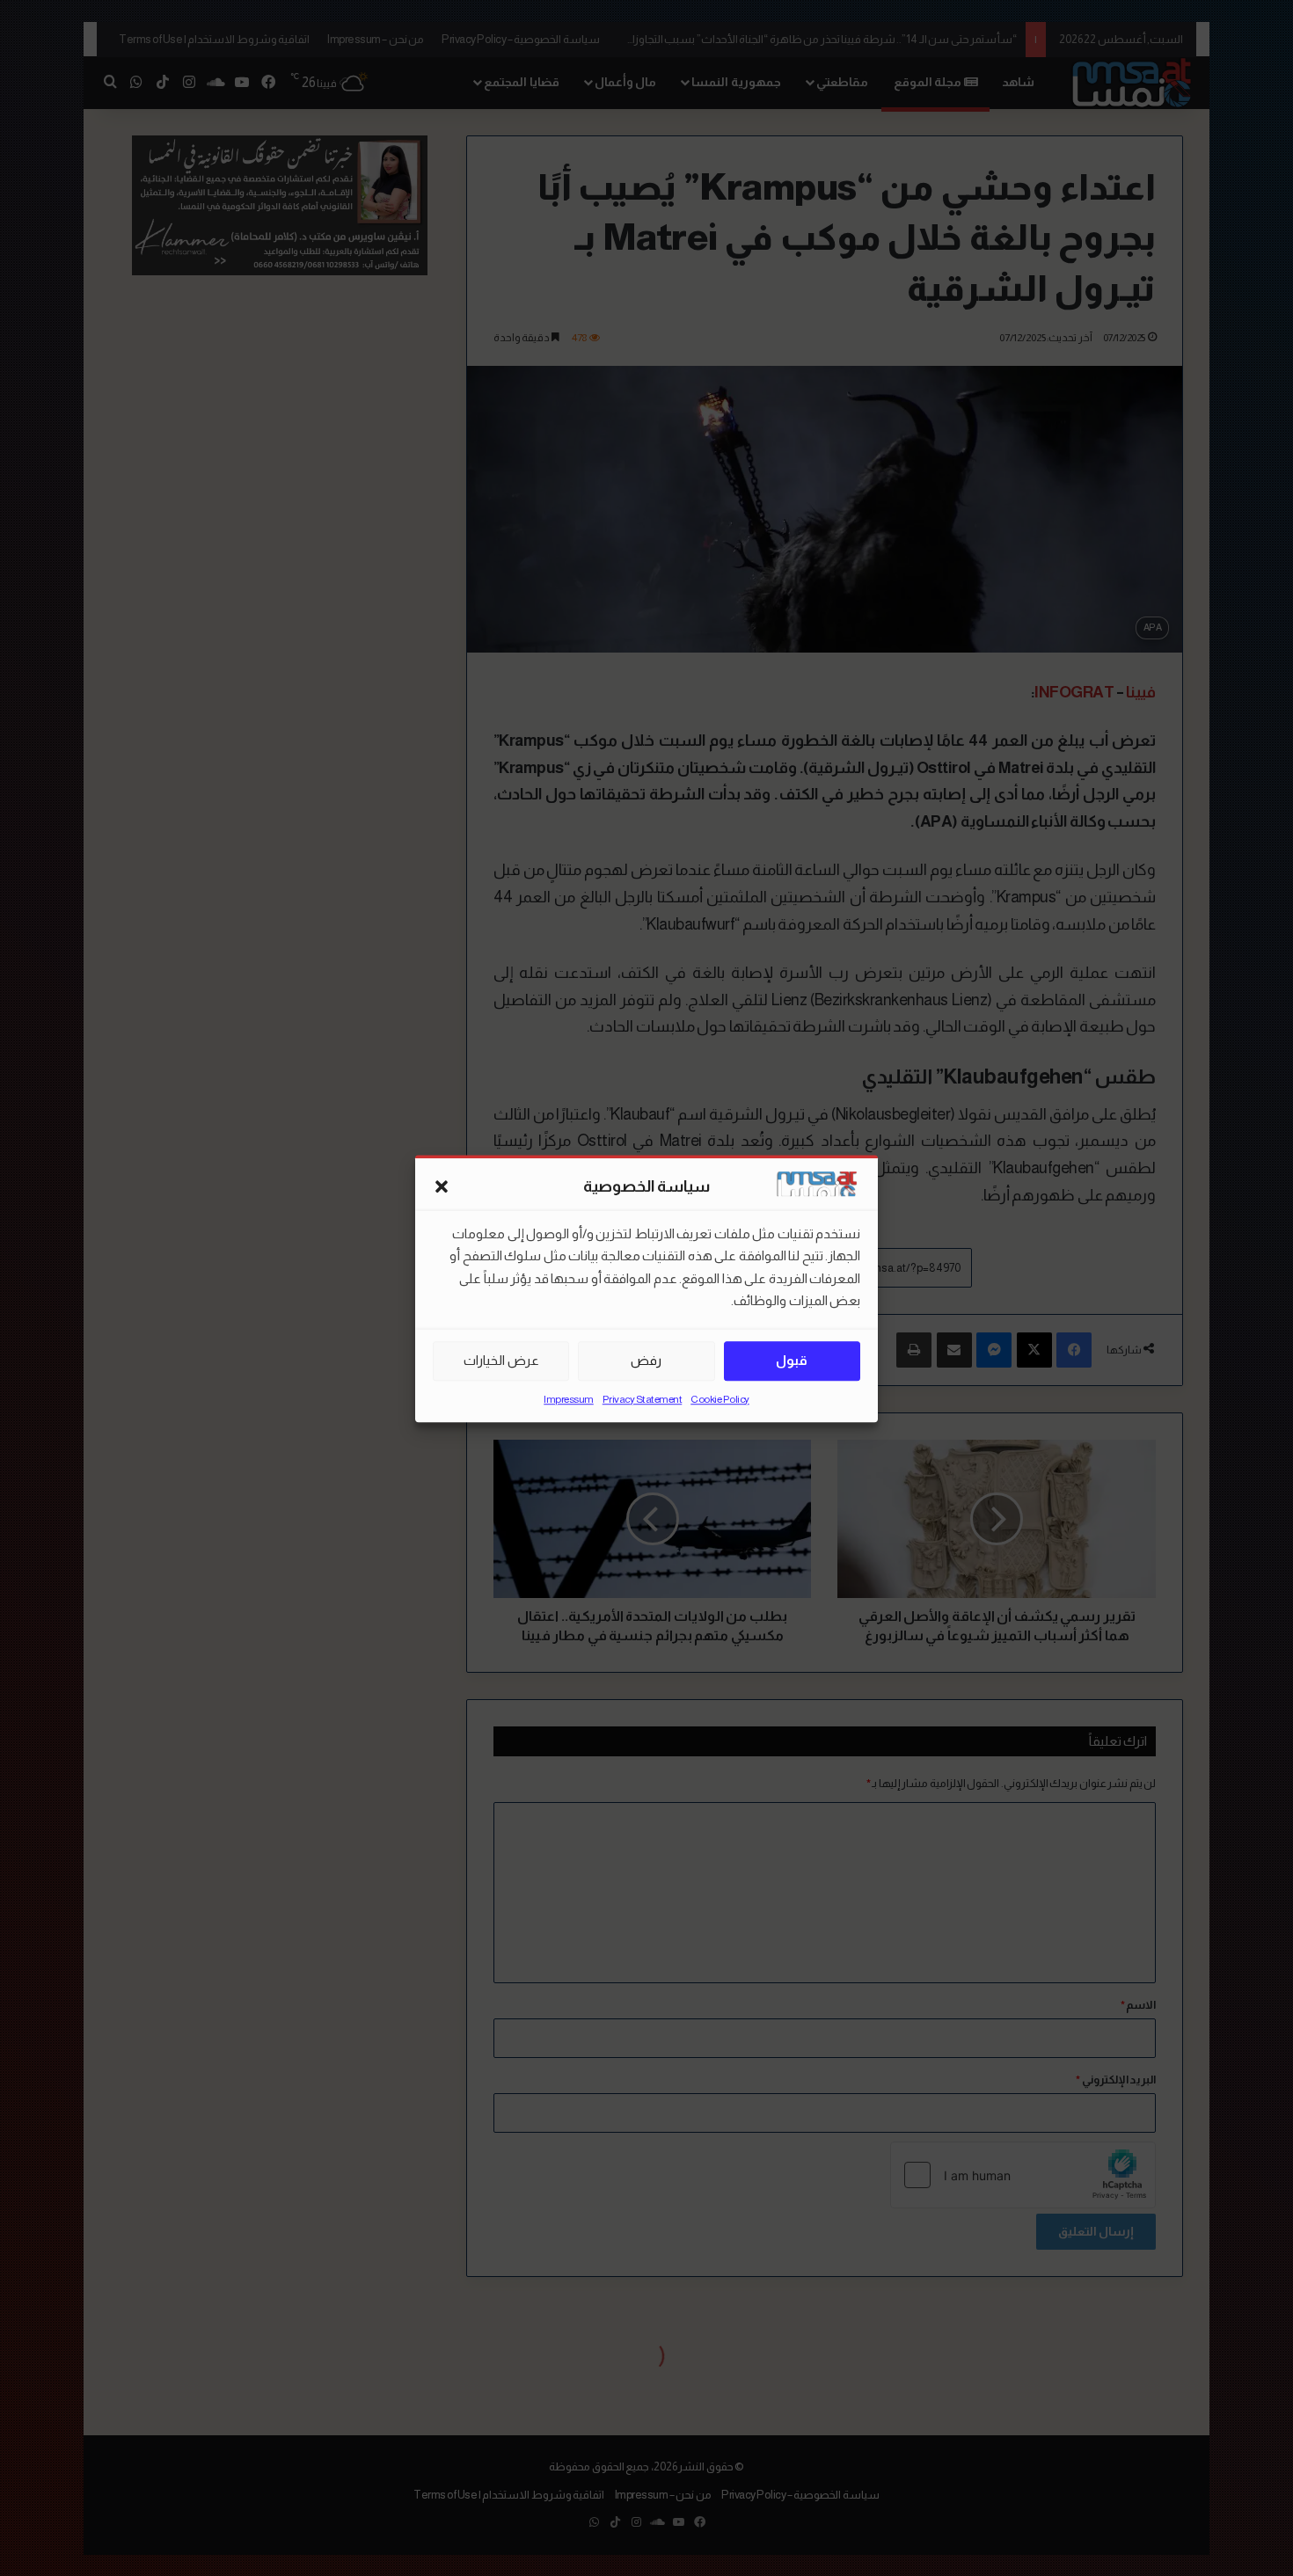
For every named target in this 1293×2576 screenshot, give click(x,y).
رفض (646, 1360)
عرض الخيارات (501, 1360)
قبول (792, 1360)
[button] (442, 1186)
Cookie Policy (720, 1398)
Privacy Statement (643, 1398)
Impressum (569, 1398)
